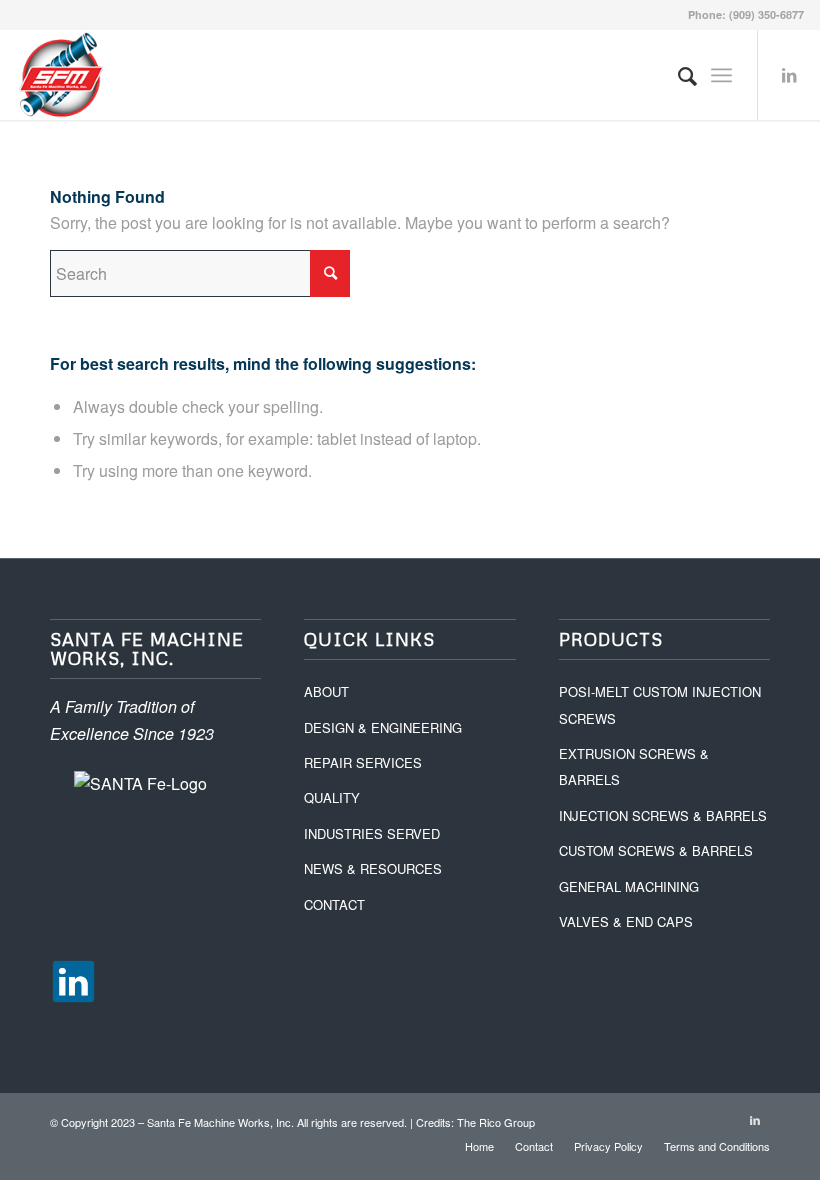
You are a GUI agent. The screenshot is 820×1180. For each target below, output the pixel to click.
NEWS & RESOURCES (373, 868)
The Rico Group (496, 1122)
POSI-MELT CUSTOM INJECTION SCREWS (660, 704)
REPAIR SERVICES (363, 762)
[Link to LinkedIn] (789, 75)
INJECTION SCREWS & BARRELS (663, 815)
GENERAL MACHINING (629, 886)
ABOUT (326, 691)
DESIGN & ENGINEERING (383, 727)
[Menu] (721, 75)
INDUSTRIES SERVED (372, 833)
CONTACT (334, 904)
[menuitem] (677, 75)
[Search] (677, 75)
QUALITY (332, 797)
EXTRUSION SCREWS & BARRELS (634, 766)
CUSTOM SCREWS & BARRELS (656, 850)
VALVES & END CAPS (626, 921)
